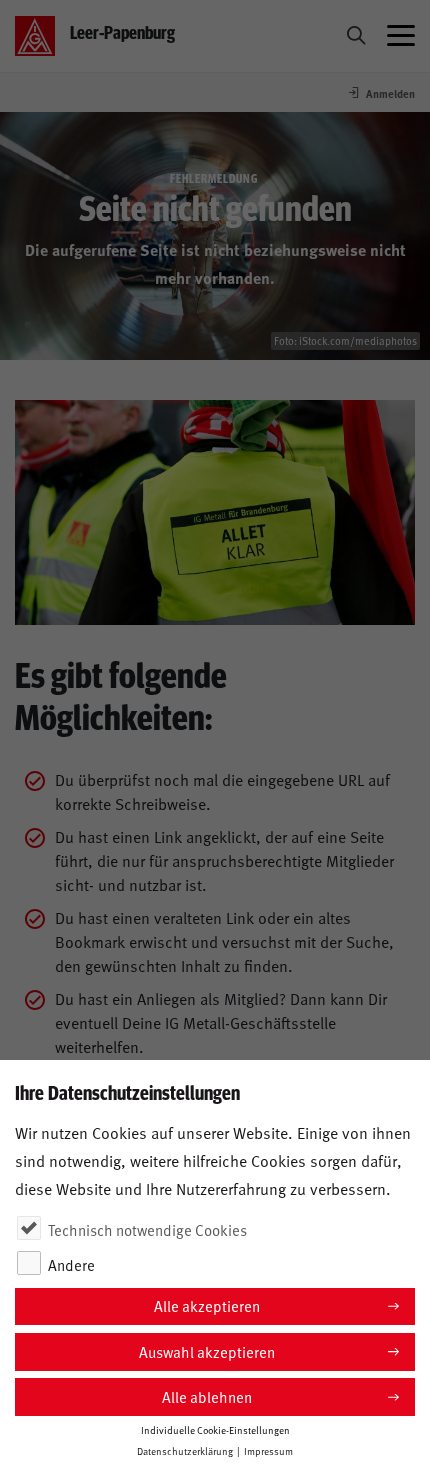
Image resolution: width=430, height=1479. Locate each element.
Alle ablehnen (207, 1396)
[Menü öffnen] (401, 36)
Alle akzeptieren (207, 1305)
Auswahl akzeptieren (207, 1351)
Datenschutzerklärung (185, 1451)
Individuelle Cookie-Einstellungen (215, 1430)
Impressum (268, 1451)
